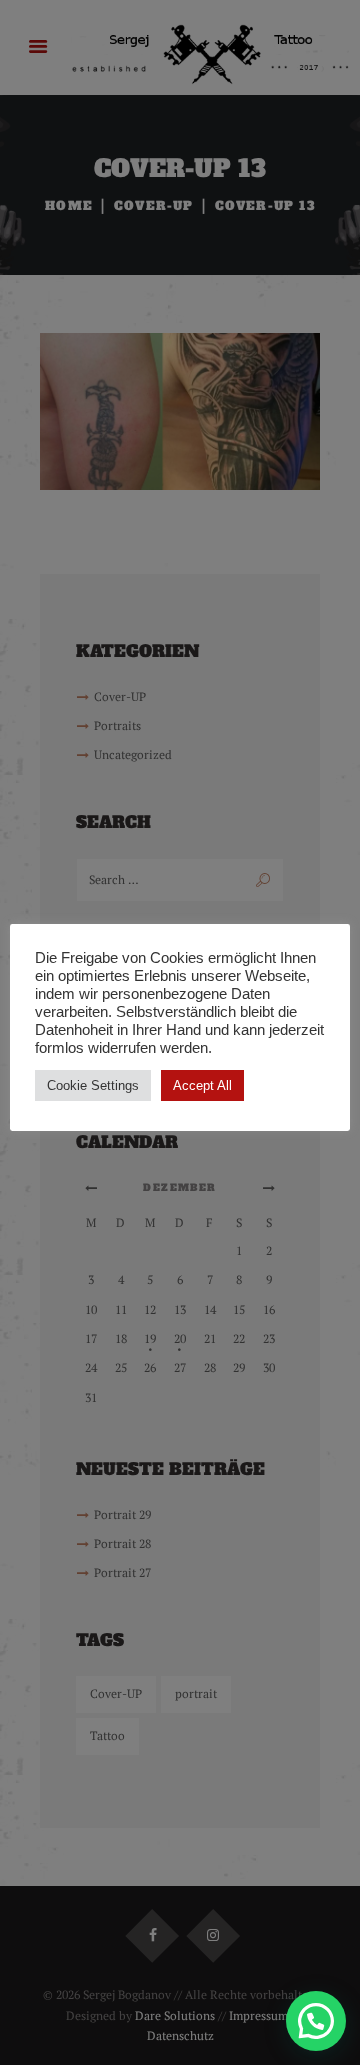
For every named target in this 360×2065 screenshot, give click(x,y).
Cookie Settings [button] (93, 1085)
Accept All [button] (202, 1085)
